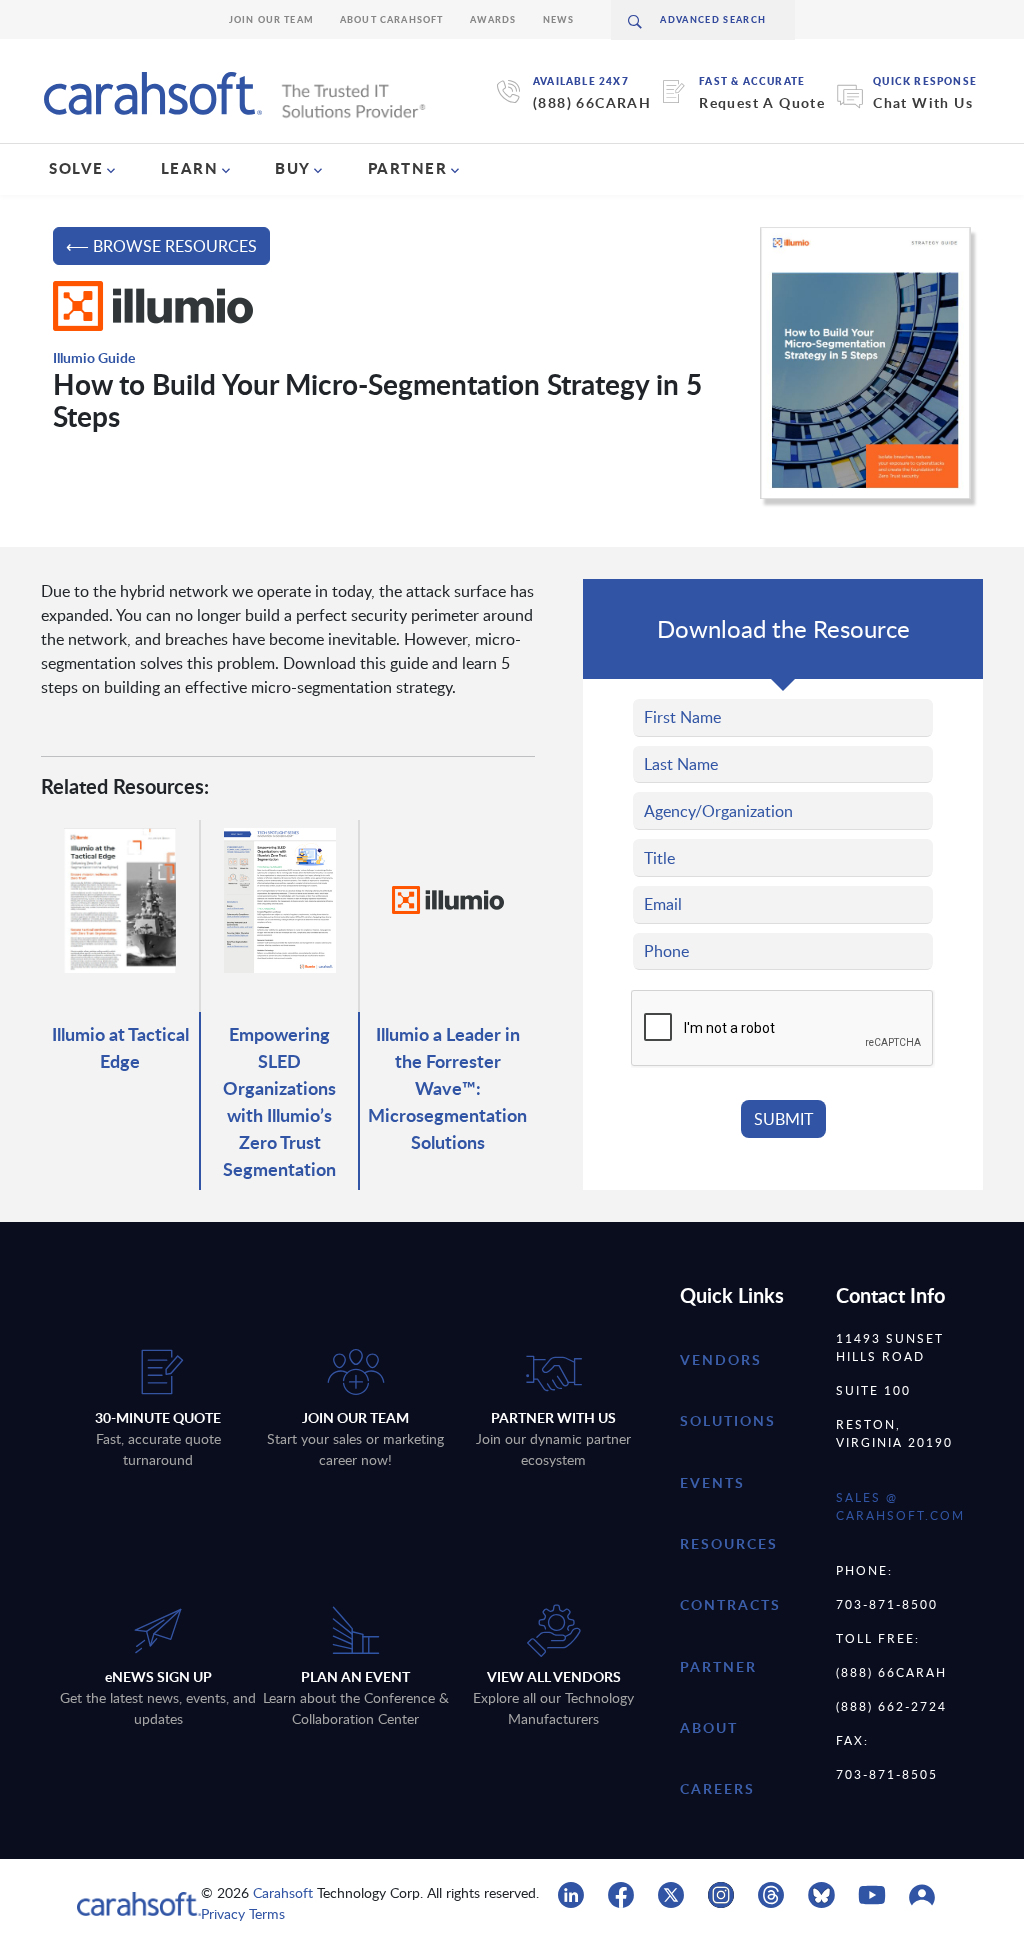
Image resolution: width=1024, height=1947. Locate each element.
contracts (730, 1604)
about (709, 1727)
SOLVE (76, 168)
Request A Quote (762, 102)
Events (712, 1482)
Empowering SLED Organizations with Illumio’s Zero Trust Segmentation (279, 1101)
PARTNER (408, 168)
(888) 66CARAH (592, 102)
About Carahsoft (392, 19)
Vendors (721, 1359)
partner (718, 1666)
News (559, 19)
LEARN (190, 168)
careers (717, 1788)
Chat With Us (923, 102)
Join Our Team (271, 19)
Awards (493, 19)
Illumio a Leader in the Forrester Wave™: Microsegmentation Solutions (447, 1087)
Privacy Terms (243, 1913)
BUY (293, 168)
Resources (729, 1543)
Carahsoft (283, 1892)
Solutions (728, 1420)
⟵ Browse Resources (161, 246)
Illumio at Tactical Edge (120, 1047)
